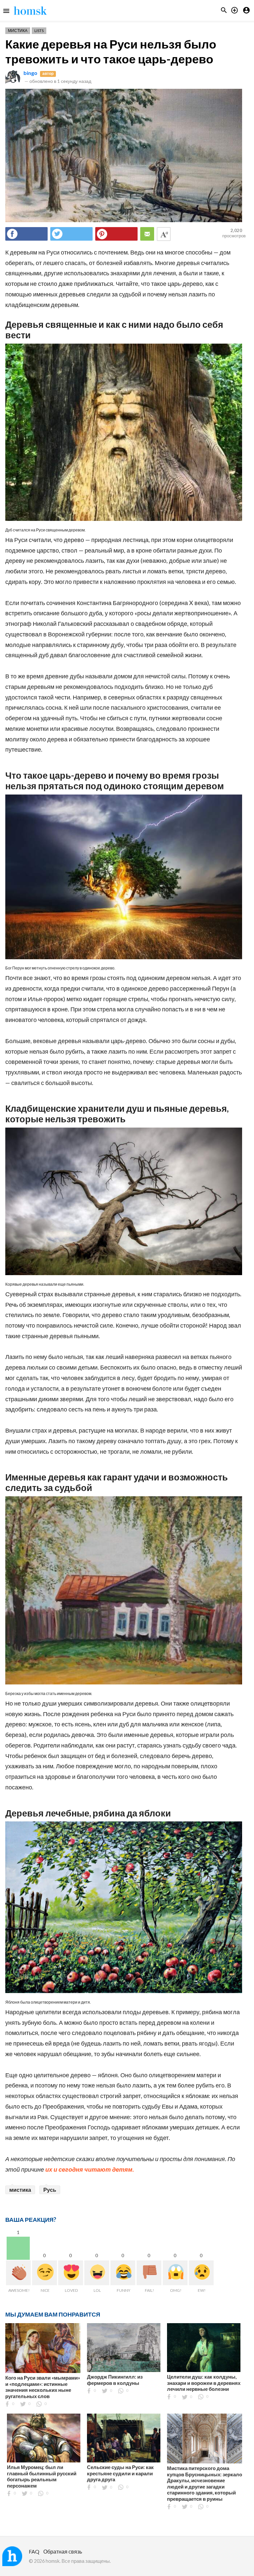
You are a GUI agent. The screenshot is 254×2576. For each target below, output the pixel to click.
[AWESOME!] (18, 2273)
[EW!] (201, 2273)
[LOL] (97, 2273)
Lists (39, 31)
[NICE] (44, 2273)
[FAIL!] (149, 2273)
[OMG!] (175, 2273)
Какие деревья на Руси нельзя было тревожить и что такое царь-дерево (111, 51)
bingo (30, 73)
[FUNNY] (123, 2273)
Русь (50, 2190)
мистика (20, 2190)
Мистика (18, 31)
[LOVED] (71, 2273)
